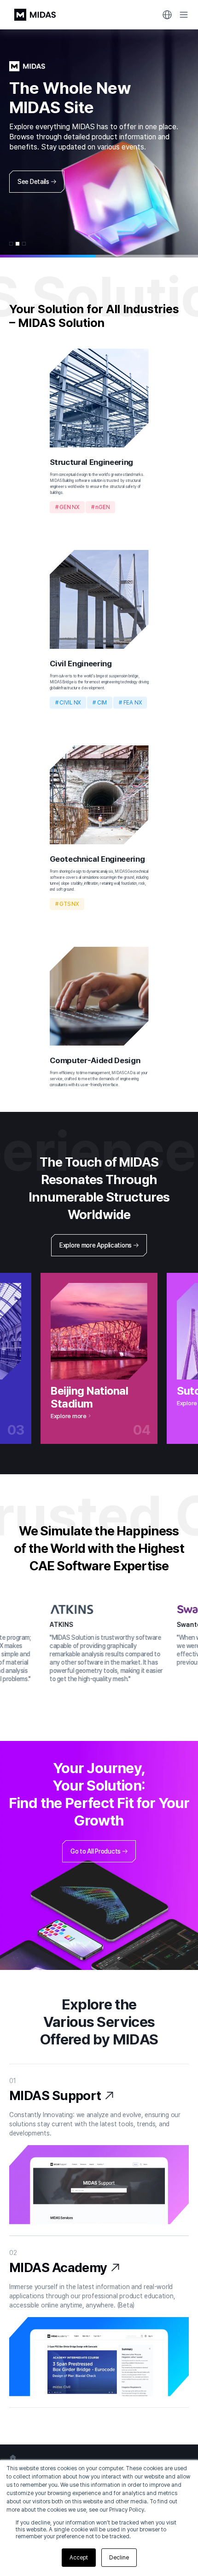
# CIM (100, 703)
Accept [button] (79, 2558)
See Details (33, 182)
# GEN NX (67, 507)
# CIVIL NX (68, 703)
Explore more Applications (96, 1245)
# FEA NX (130, 703)
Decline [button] (119, 2558)
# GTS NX (67, 904)
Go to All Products (96, 1851)
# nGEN (101, 507)
